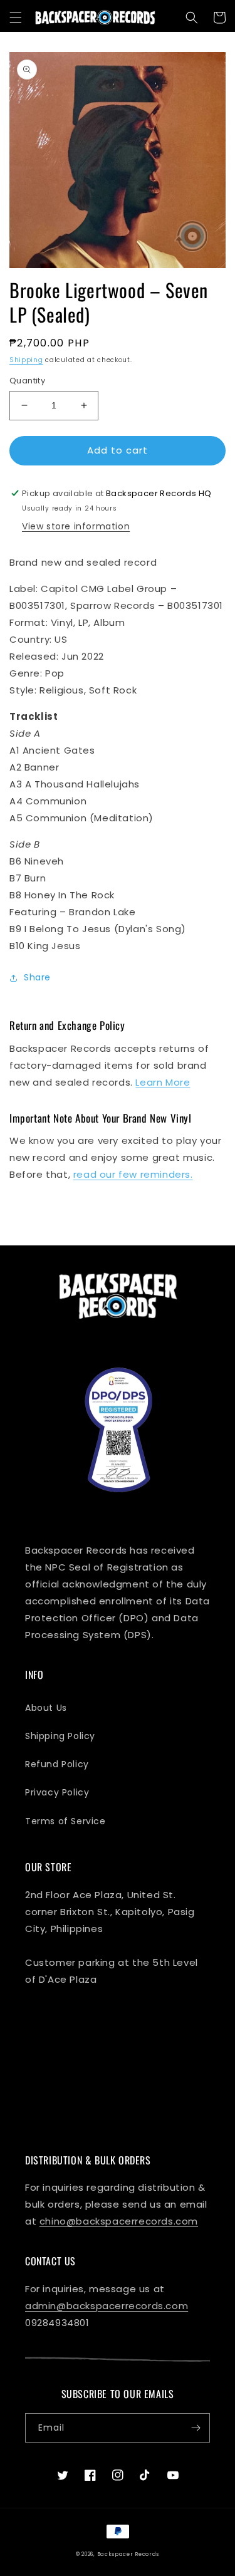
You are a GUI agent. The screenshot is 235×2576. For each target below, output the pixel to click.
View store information (76, 526)
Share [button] (37, 977)
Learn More (163, 1082)
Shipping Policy (60, 1736)
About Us (46, 1708)
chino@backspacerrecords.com (119, 2221)
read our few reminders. (133, 1174)
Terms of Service (65, 1821)
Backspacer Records (128, 2554)
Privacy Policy (57, 1792)
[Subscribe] (196, 2428)
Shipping (26, 360)
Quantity (27, 381)
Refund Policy (57, 1764)
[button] (16, 18)
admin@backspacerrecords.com (107, 2306)
